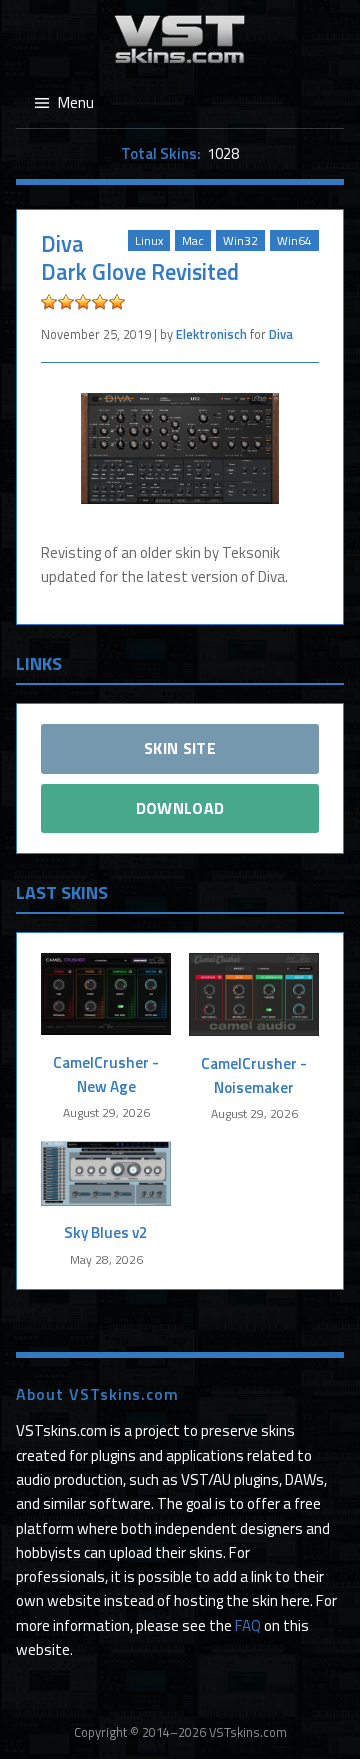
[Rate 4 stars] (100, 302)
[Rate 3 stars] (83, 302)
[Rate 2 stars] (66, 302)
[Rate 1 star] (49, 302)
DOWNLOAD (180, 808)
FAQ (248, 1625)
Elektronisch (211, 334)
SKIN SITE (180, 748)
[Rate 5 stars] (117, 302)
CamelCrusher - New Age (106, 1074)
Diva (281, 334)
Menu (76, 102)
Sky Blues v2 (106, 1232)
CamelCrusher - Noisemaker (254, 1075)
